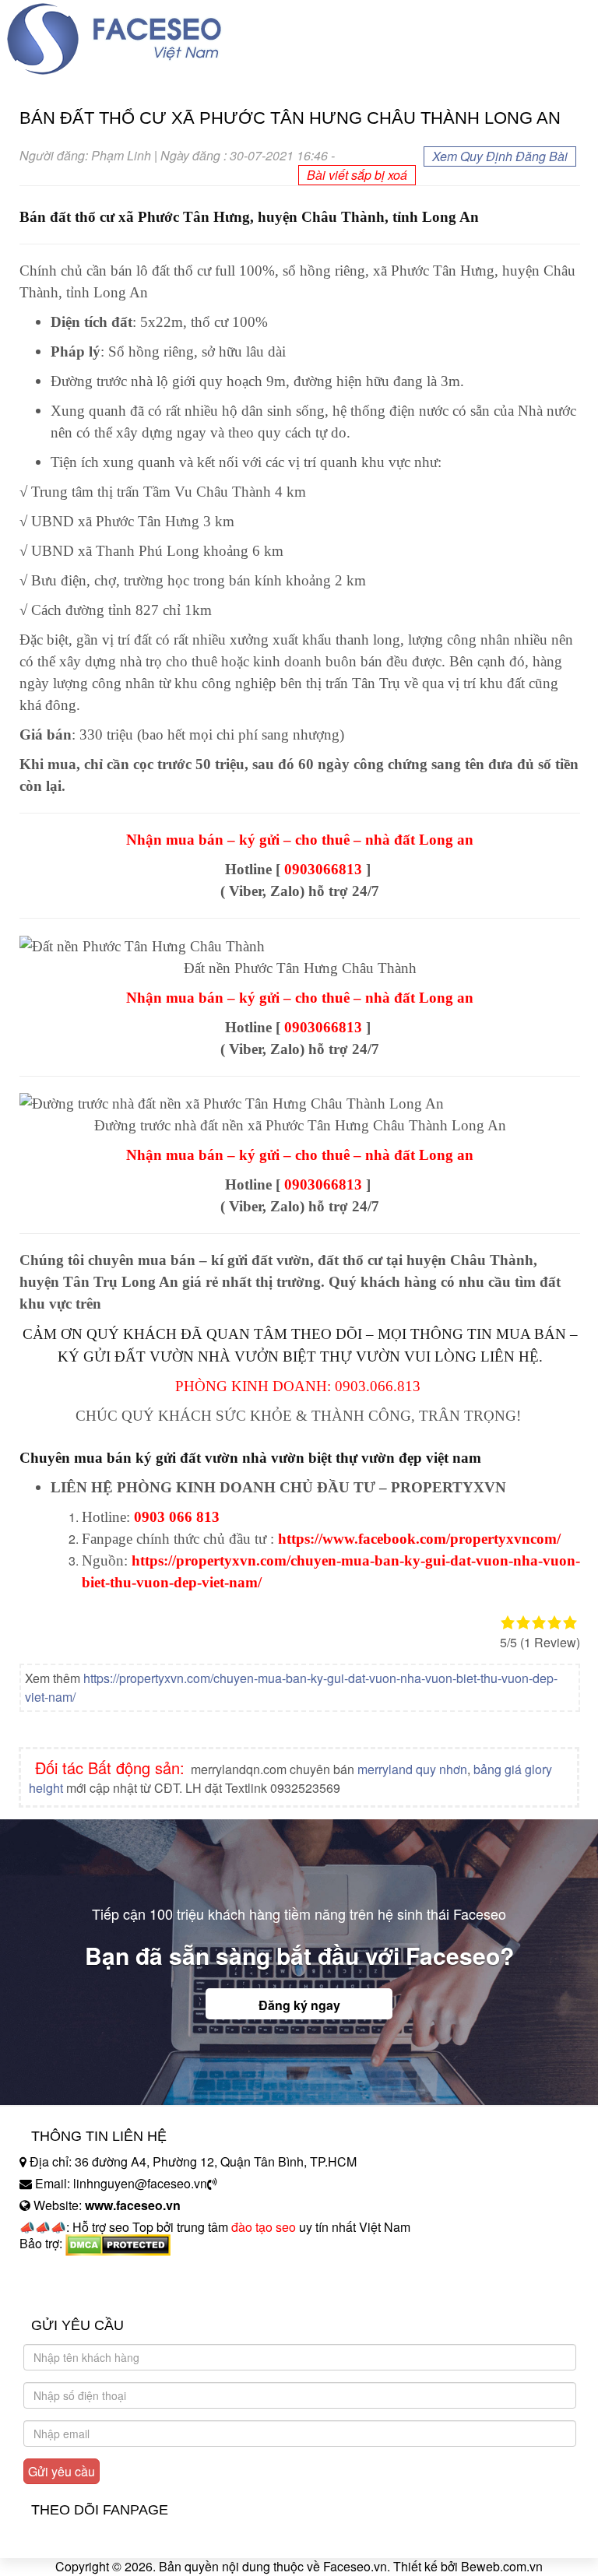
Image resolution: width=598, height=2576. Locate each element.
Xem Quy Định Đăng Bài (500, 156)
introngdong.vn (61, 2270)
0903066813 (323, 869)
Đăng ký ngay (299, 2005)
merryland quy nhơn (412, 1769)
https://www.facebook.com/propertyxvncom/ (419, 1539)
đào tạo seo (264, 2227)
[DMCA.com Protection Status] (118, 2243)
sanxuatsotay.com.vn (77, 2292)
